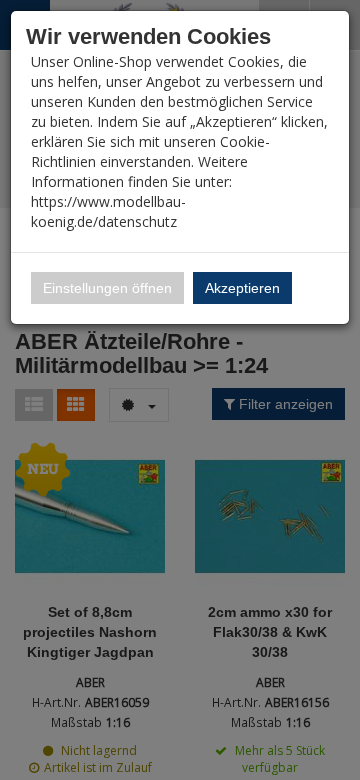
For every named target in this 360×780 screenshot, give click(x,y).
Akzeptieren (242, 288)
